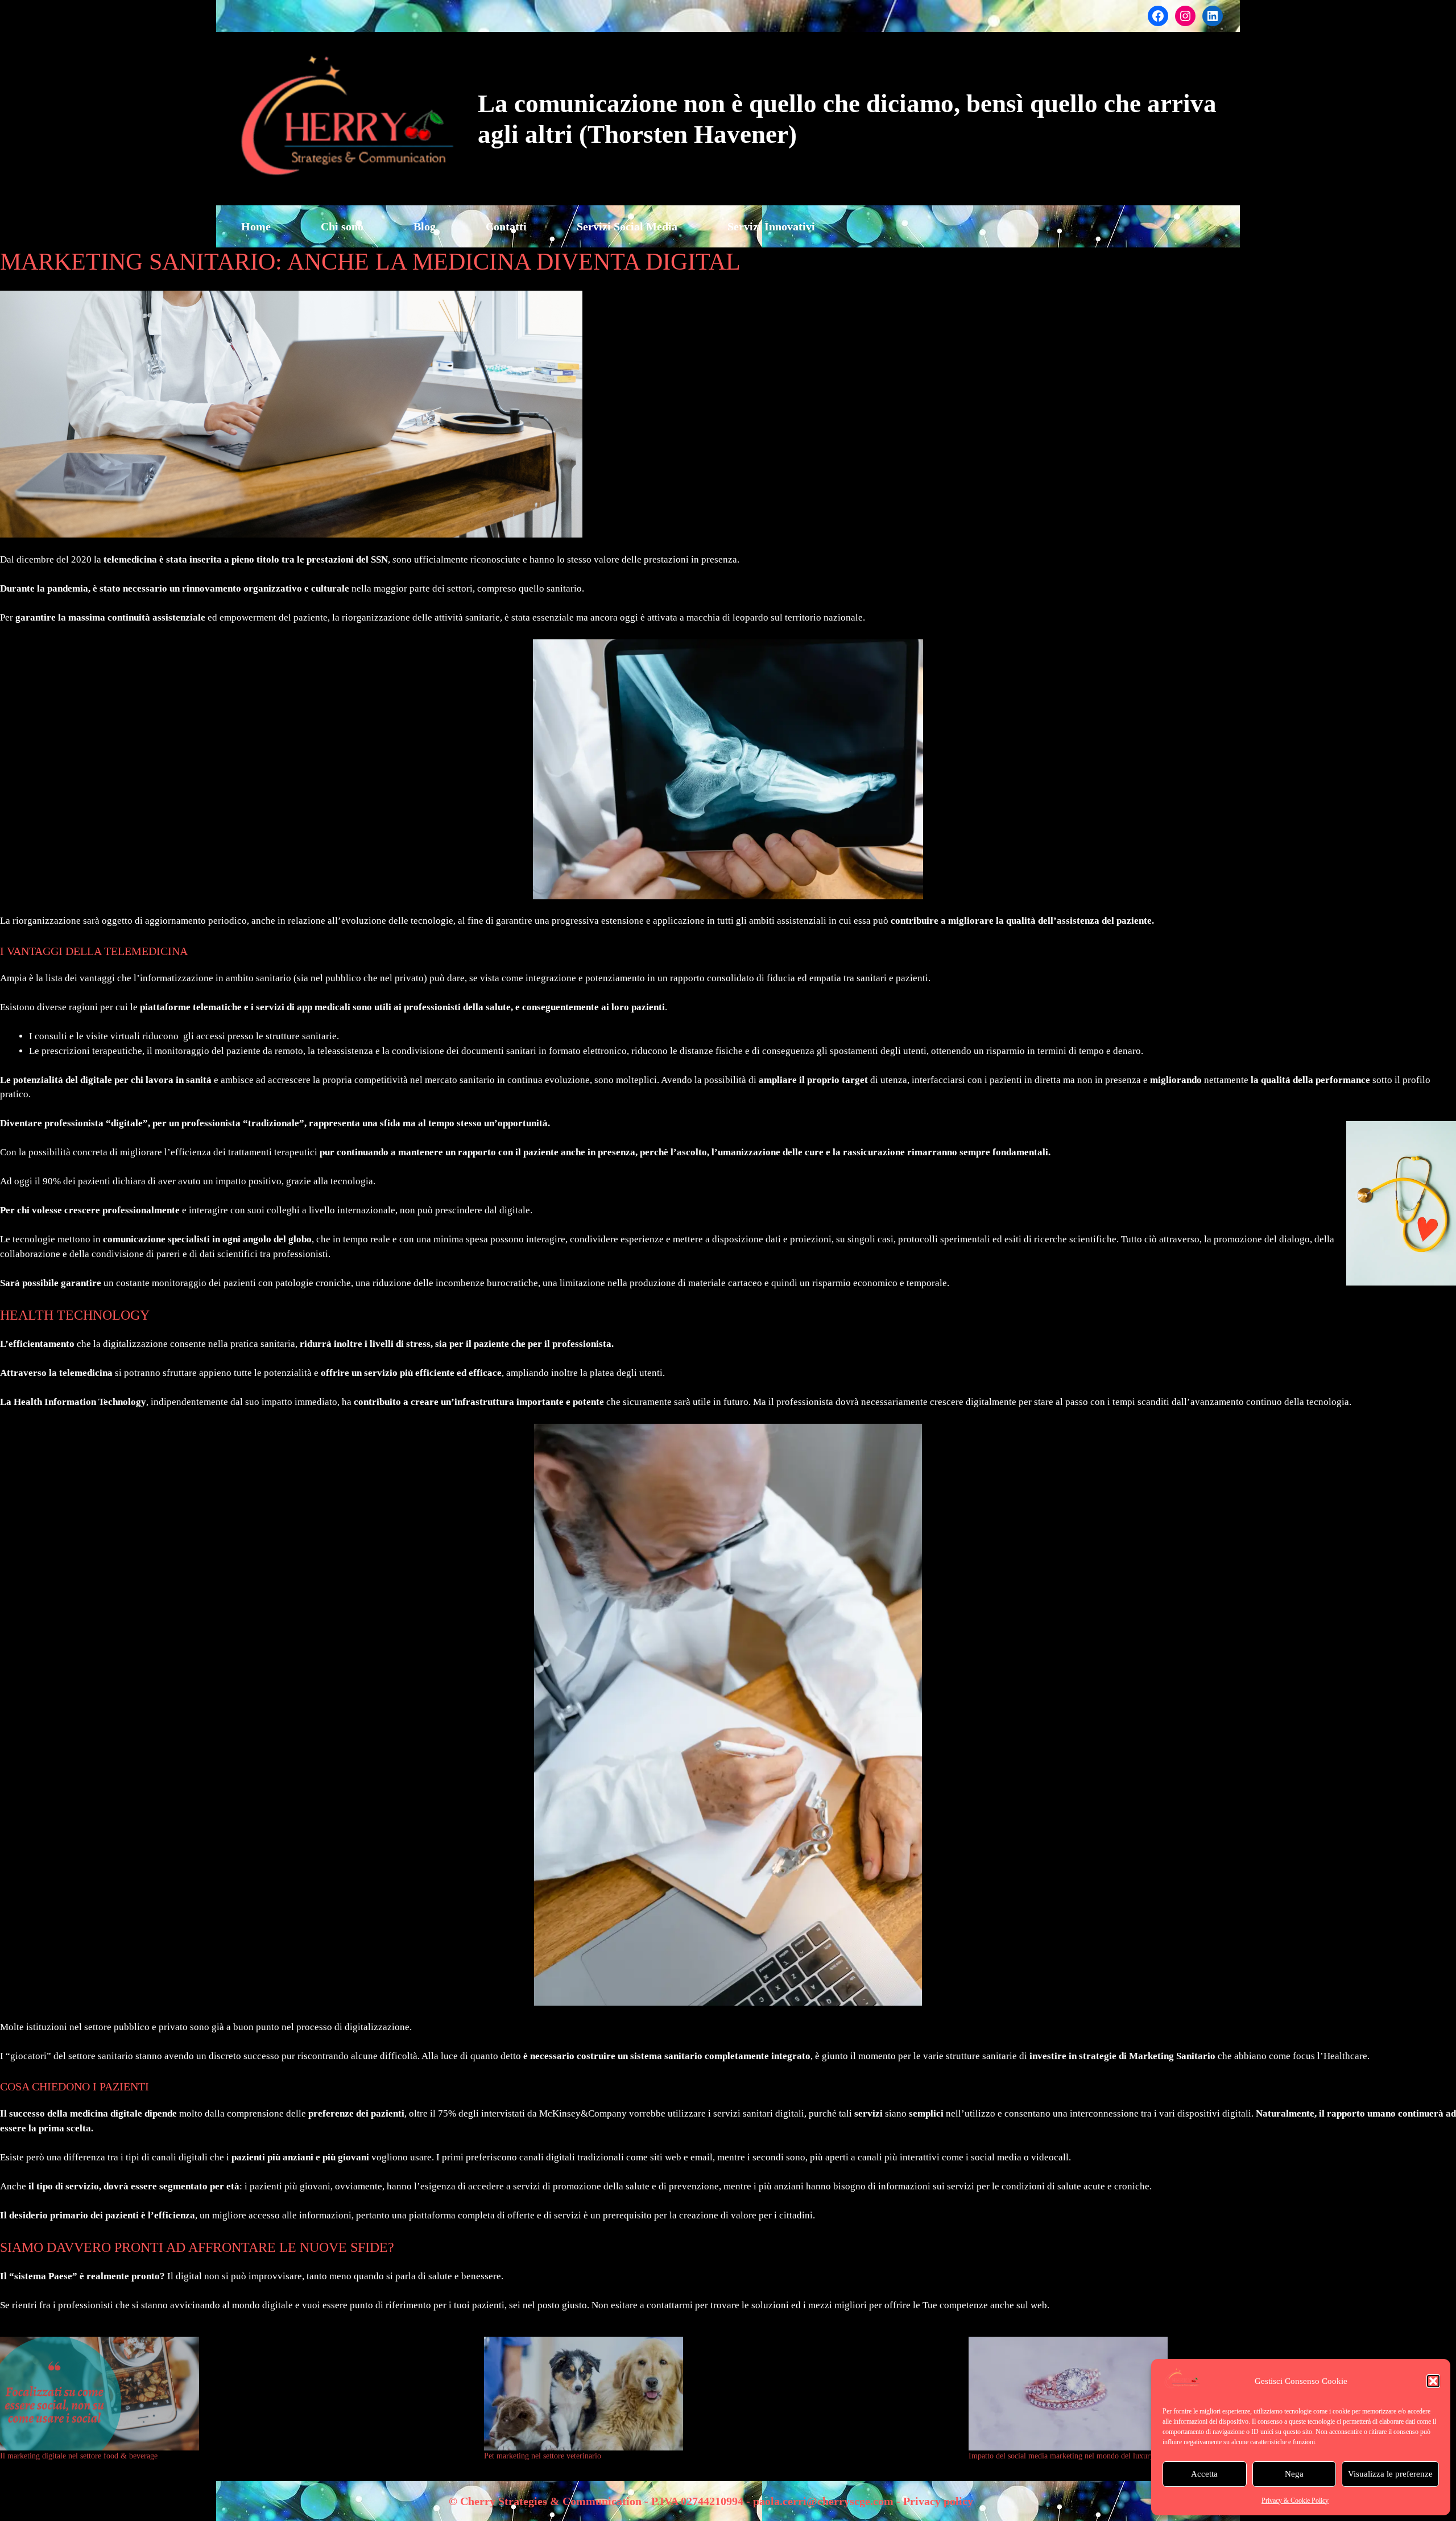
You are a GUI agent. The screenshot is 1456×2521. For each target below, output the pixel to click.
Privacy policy (938, 2501)
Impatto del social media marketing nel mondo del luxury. (1062, 2456)
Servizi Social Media (627, 226)
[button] (1433, 2381)
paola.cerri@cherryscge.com (823, 2501)
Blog (425, 226)
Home (256, 226)
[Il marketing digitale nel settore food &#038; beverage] (236, 2394)
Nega (1294, 2474)
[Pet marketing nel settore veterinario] (720, 2394)
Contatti (506, 226)
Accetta (1204, 2474)
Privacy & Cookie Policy (1295, 2501)
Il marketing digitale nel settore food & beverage (79, 2456)
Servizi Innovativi (771, 226)
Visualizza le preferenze (1390, 2474)
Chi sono (342, 226)
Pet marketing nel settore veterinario (543, 2456)
